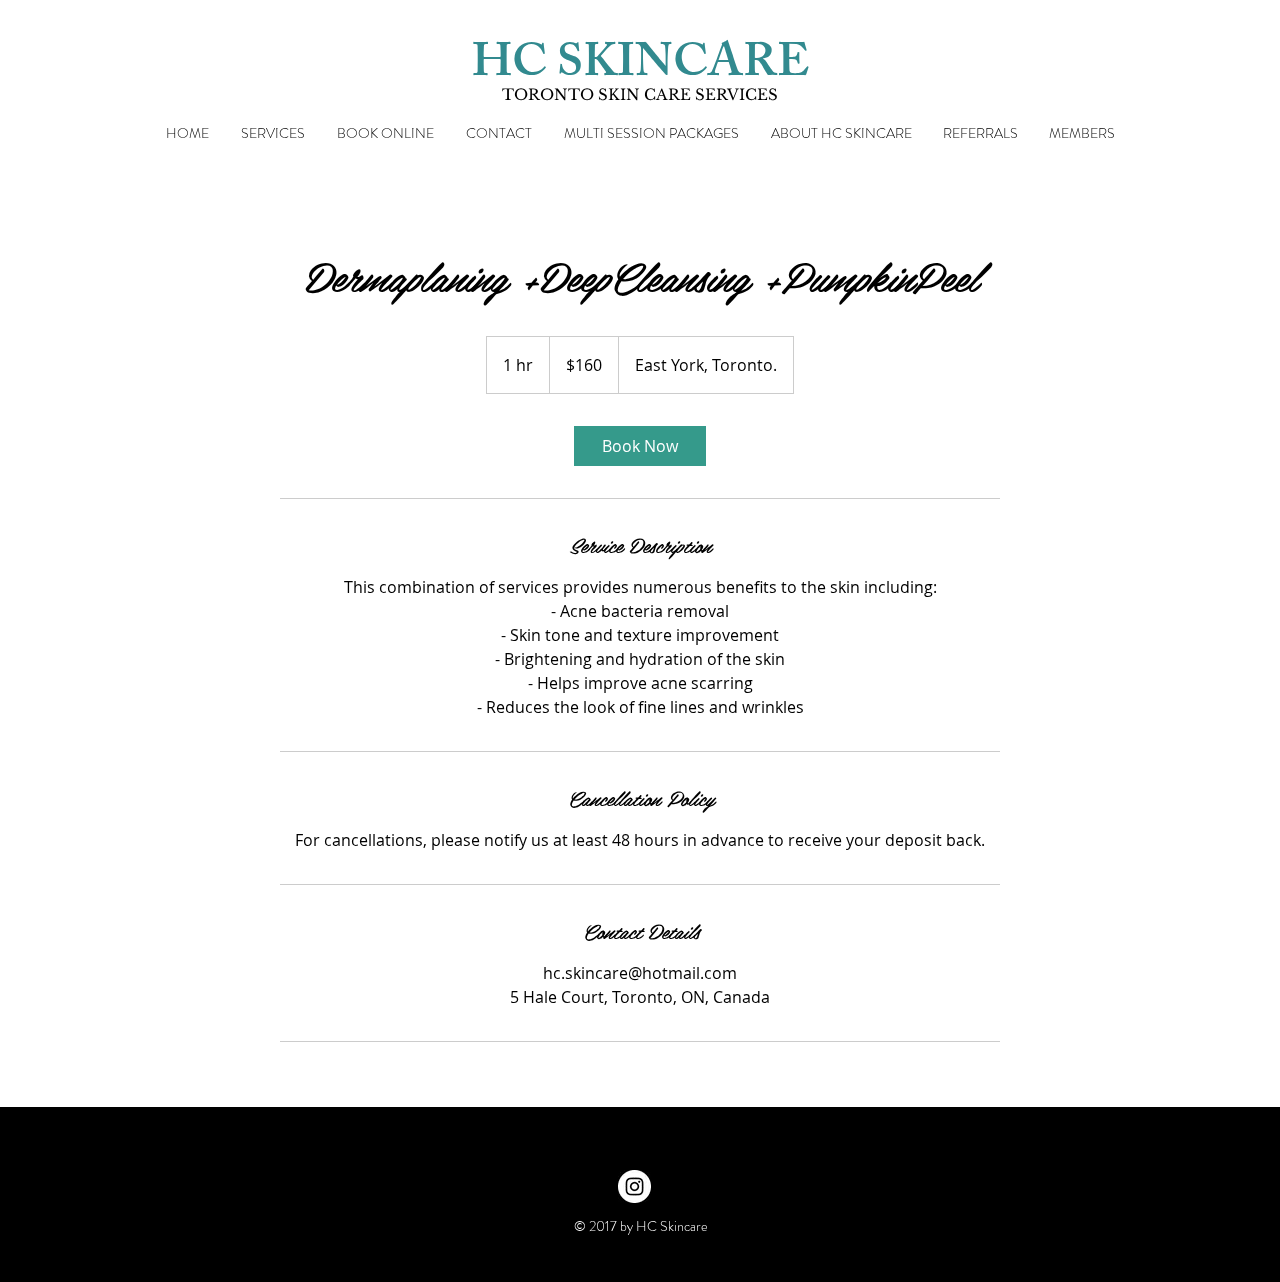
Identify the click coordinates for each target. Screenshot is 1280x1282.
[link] (640, 446)
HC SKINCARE (640, 67)
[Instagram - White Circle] (634, 1186)
